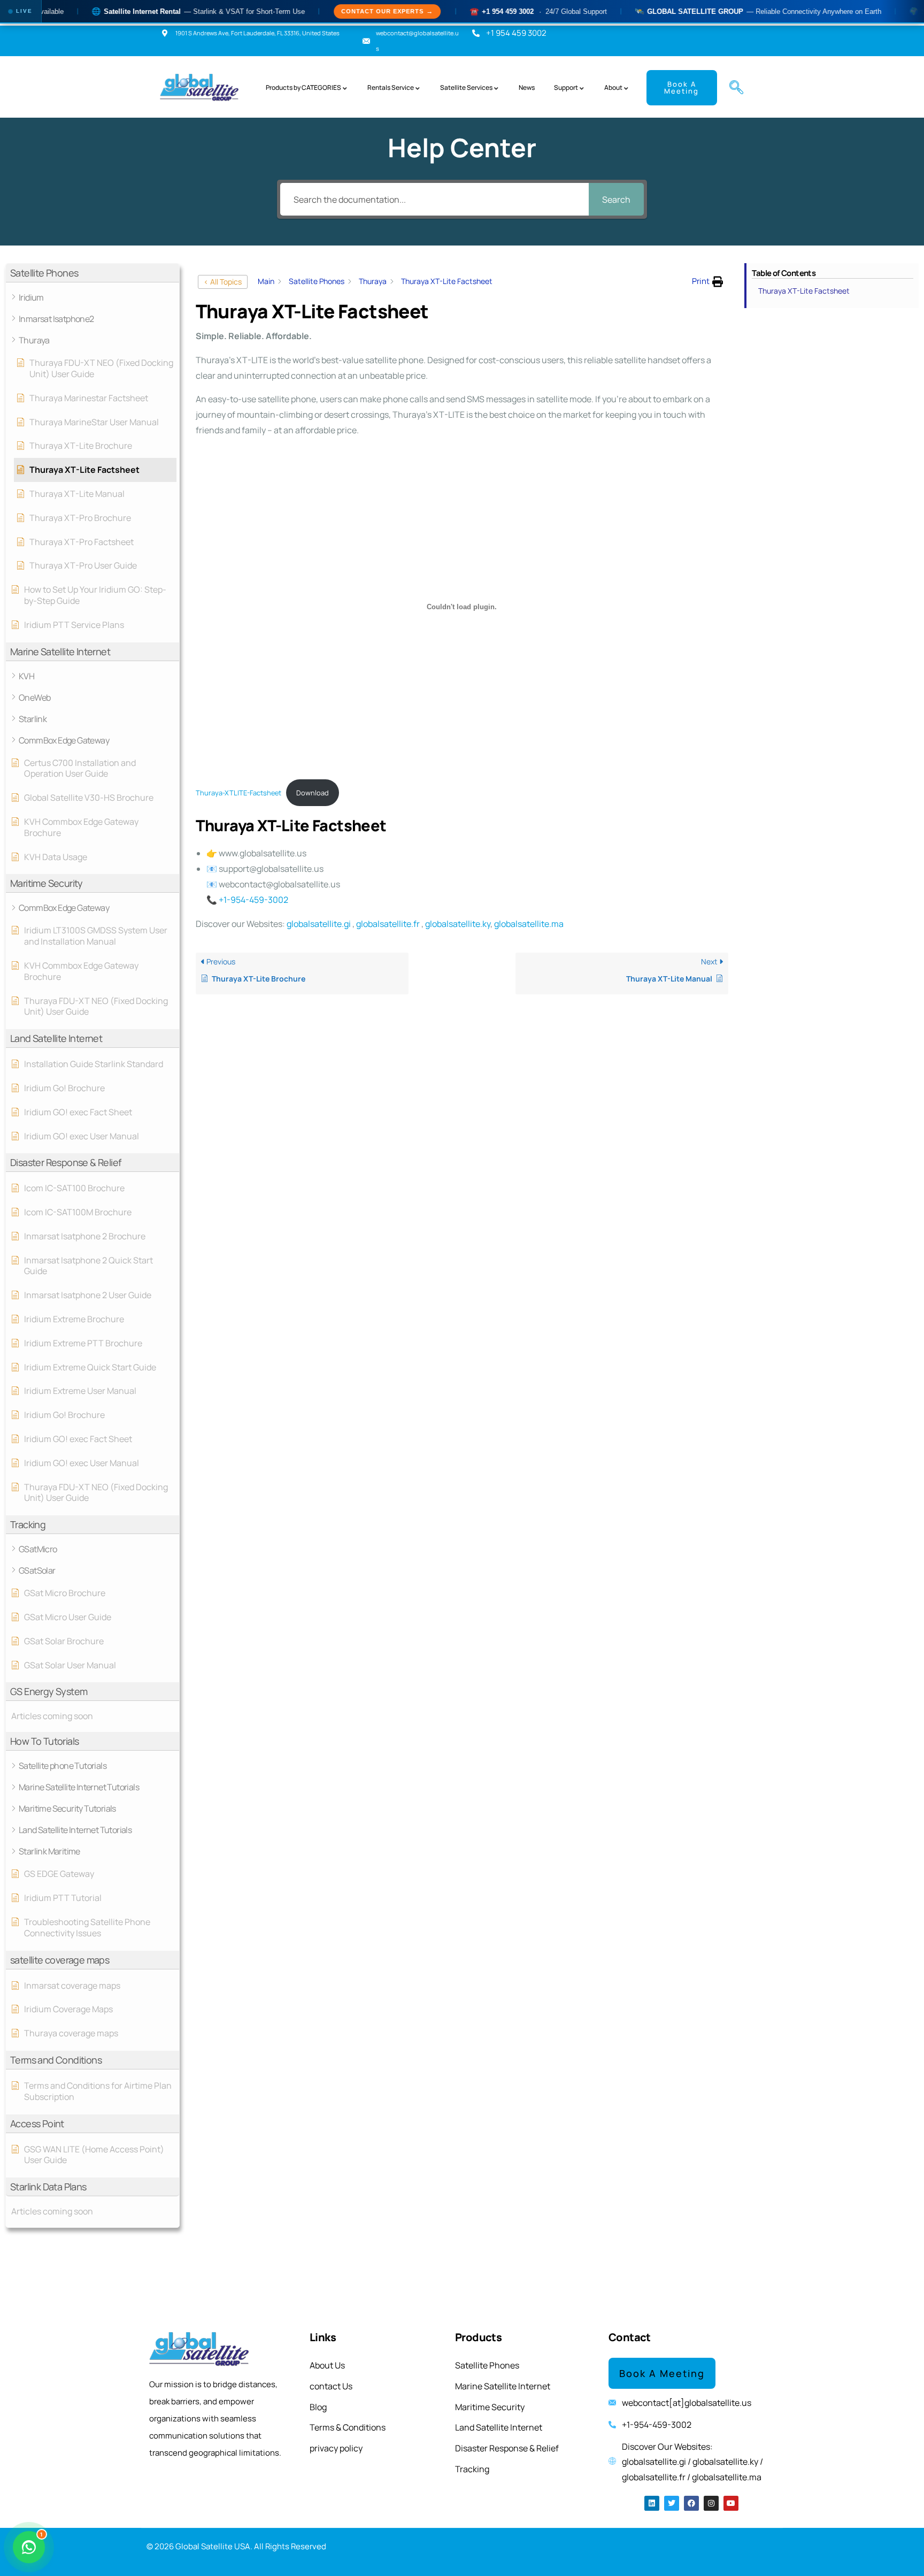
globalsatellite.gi (319, 924)
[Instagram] (711, 2503)
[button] (732, 88)
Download (313, 793)
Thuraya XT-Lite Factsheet (804, 291)
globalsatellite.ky (458, 924)
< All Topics (223, 282)
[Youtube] (731, 2503)
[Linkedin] (652, 2503)
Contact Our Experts (326, 11)
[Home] (200, 88)
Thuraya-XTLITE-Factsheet (238, 793)
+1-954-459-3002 (253, 900)
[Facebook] (691, 2503)
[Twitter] (672, 2503)
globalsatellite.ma (529, 924)
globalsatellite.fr (388, 924)
